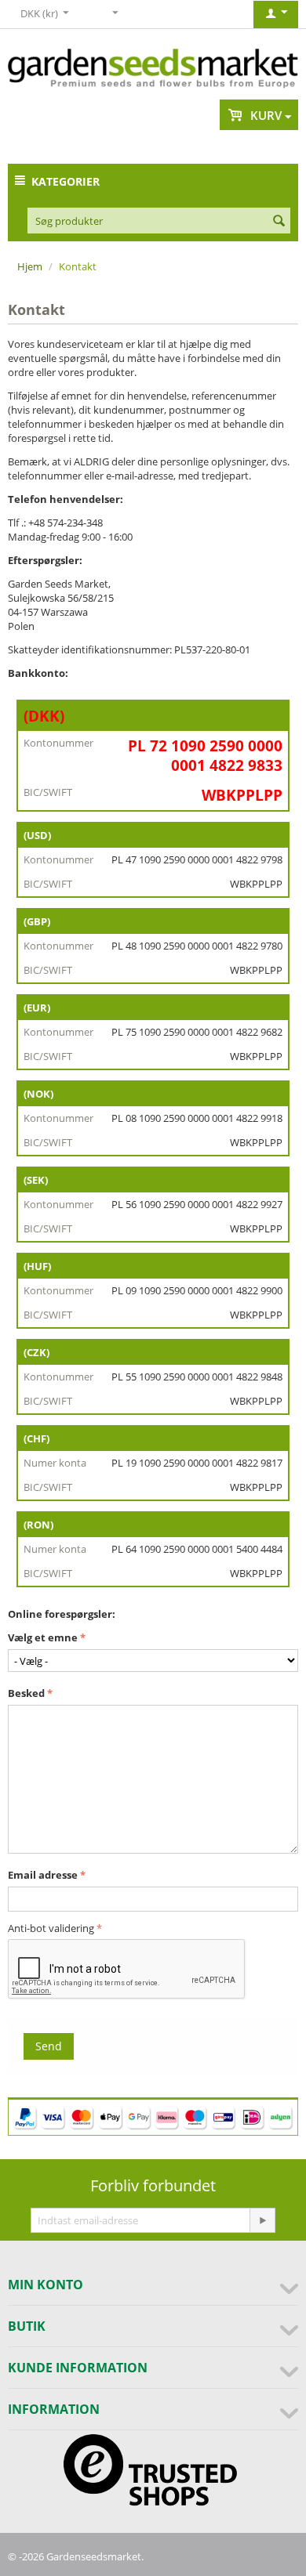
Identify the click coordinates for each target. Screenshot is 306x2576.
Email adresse (43, 1875)
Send (49, 2046)
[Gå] (262, 2220)
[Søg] (279, 222)
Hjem (30, 266)
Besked (26, 1693)
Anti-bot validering (51, 1928)
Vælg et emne (43, 1637)
